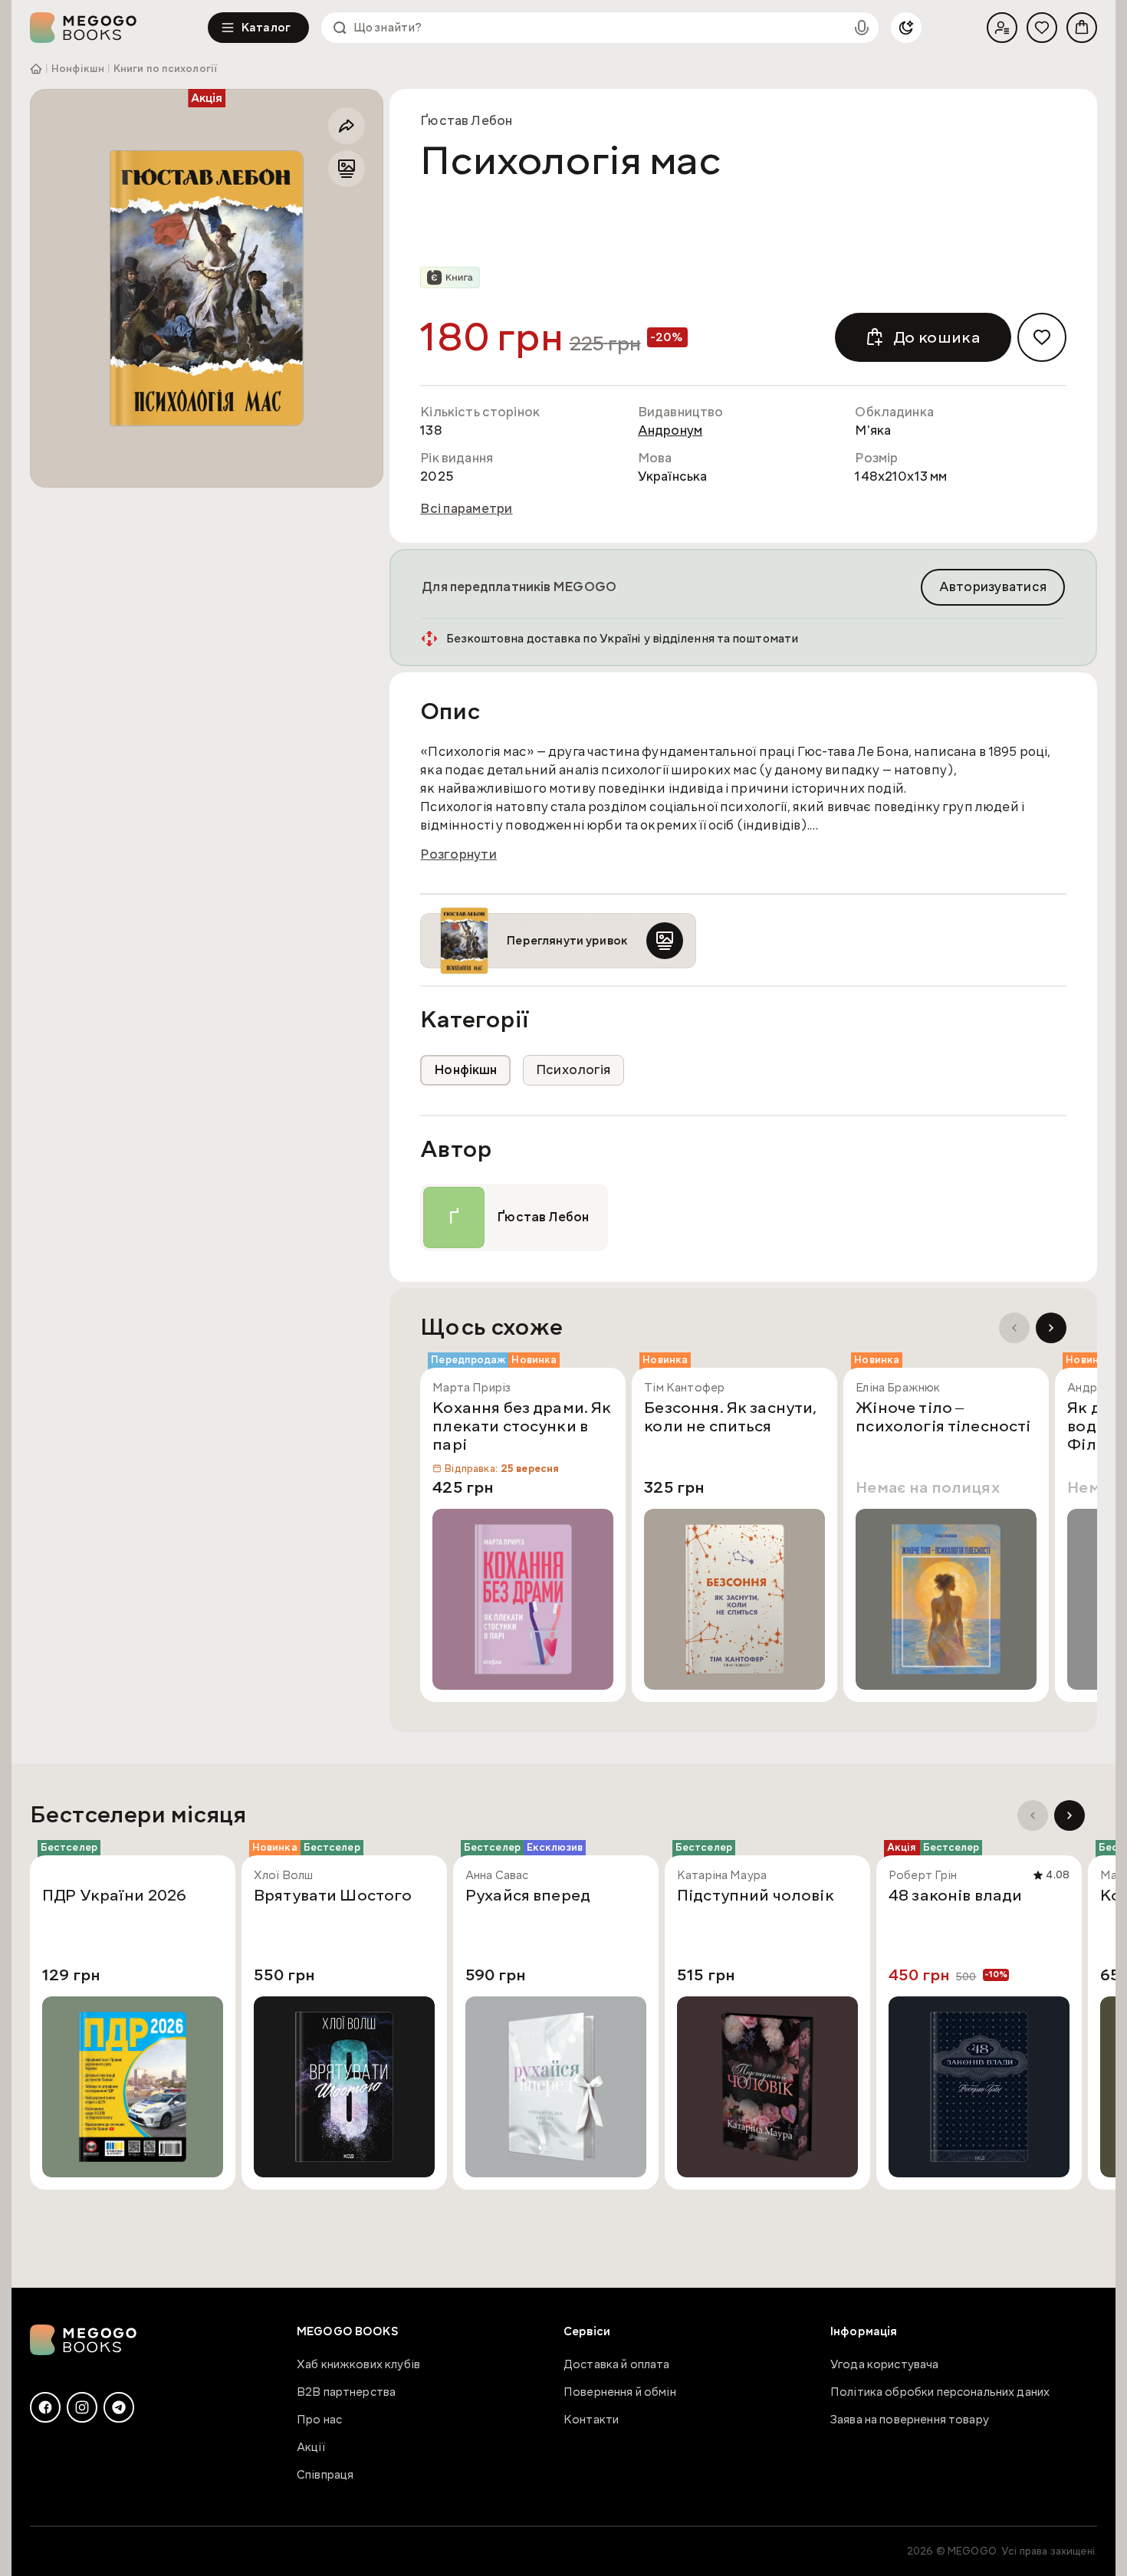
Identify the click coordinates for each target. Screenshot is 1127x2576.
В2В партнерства (346, 2392)
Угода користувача (885, 2364)
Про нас (319, 2420)
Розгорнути (458, 855)
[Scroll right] (1051, 1328)
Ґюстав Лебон (466, 121)
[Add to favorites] (1042, 337)
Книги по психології (165, 69)
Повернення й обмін (620, 2392)
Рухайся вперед (528, 1896)
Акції (311, 2447)
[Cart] (1082, 28)
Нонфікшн (78, 69)
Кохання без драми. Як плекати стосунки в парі (522, 1427)
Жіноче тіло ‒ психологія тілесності (943, 1418)
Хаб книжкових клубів (358, 2364)
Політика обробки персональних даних (940, 2392)
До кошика (937, 337)
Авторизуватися (993, 587)
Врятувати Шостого (333, 1896)
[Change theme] (906, 28)
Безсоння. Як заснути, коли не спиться (730, 1418)
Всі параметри (466, 509)
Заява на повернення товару (910, 2420)
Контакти (591, 2420)
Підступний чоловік (756, 1896)
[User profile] (1002, 28)
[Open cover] (207, 288)
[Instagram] (82, 2407)
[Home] (119, 28)
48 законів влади (955, 1896)
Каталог (266, 28)
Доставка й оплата (617, 2364)
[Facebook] (45, 2407)
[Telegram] (119, 2407)
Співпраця (325, 2475)
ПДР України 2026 (114, 1896)
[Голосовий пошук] (862, 28)
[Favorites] (1042, 28)
